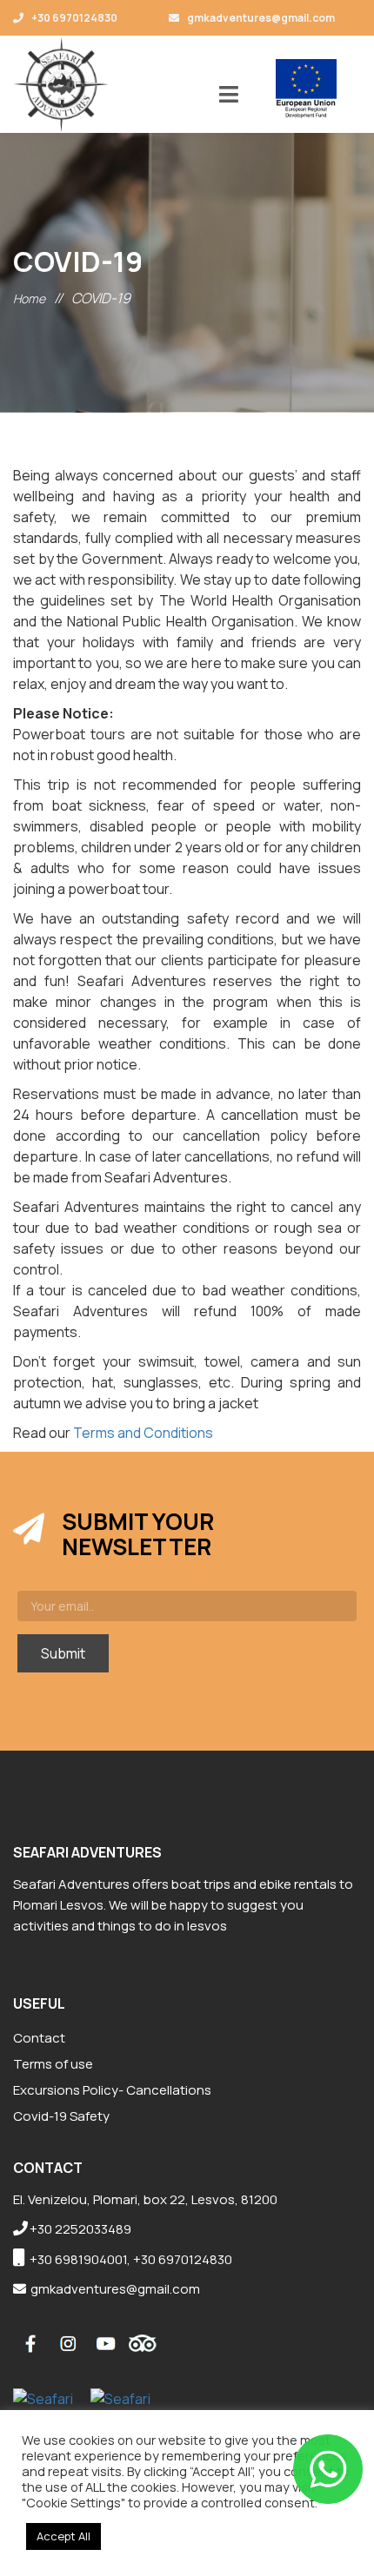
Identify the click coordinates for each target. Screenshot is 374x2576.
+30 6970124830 (73, 18)
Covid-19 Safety (61, 2116)
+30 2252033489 (80, 2229)
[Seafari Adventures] (61, 84)
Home (29, 298)
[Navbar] (229, 96)
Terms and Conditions (143, 1433)
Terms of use (53, 2064)
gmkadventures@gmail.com (260, 18)
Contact (39, 2038)
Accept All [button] (63, 2536)
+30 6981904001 (78, 2259)
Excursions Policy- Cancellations (112, 2090)
